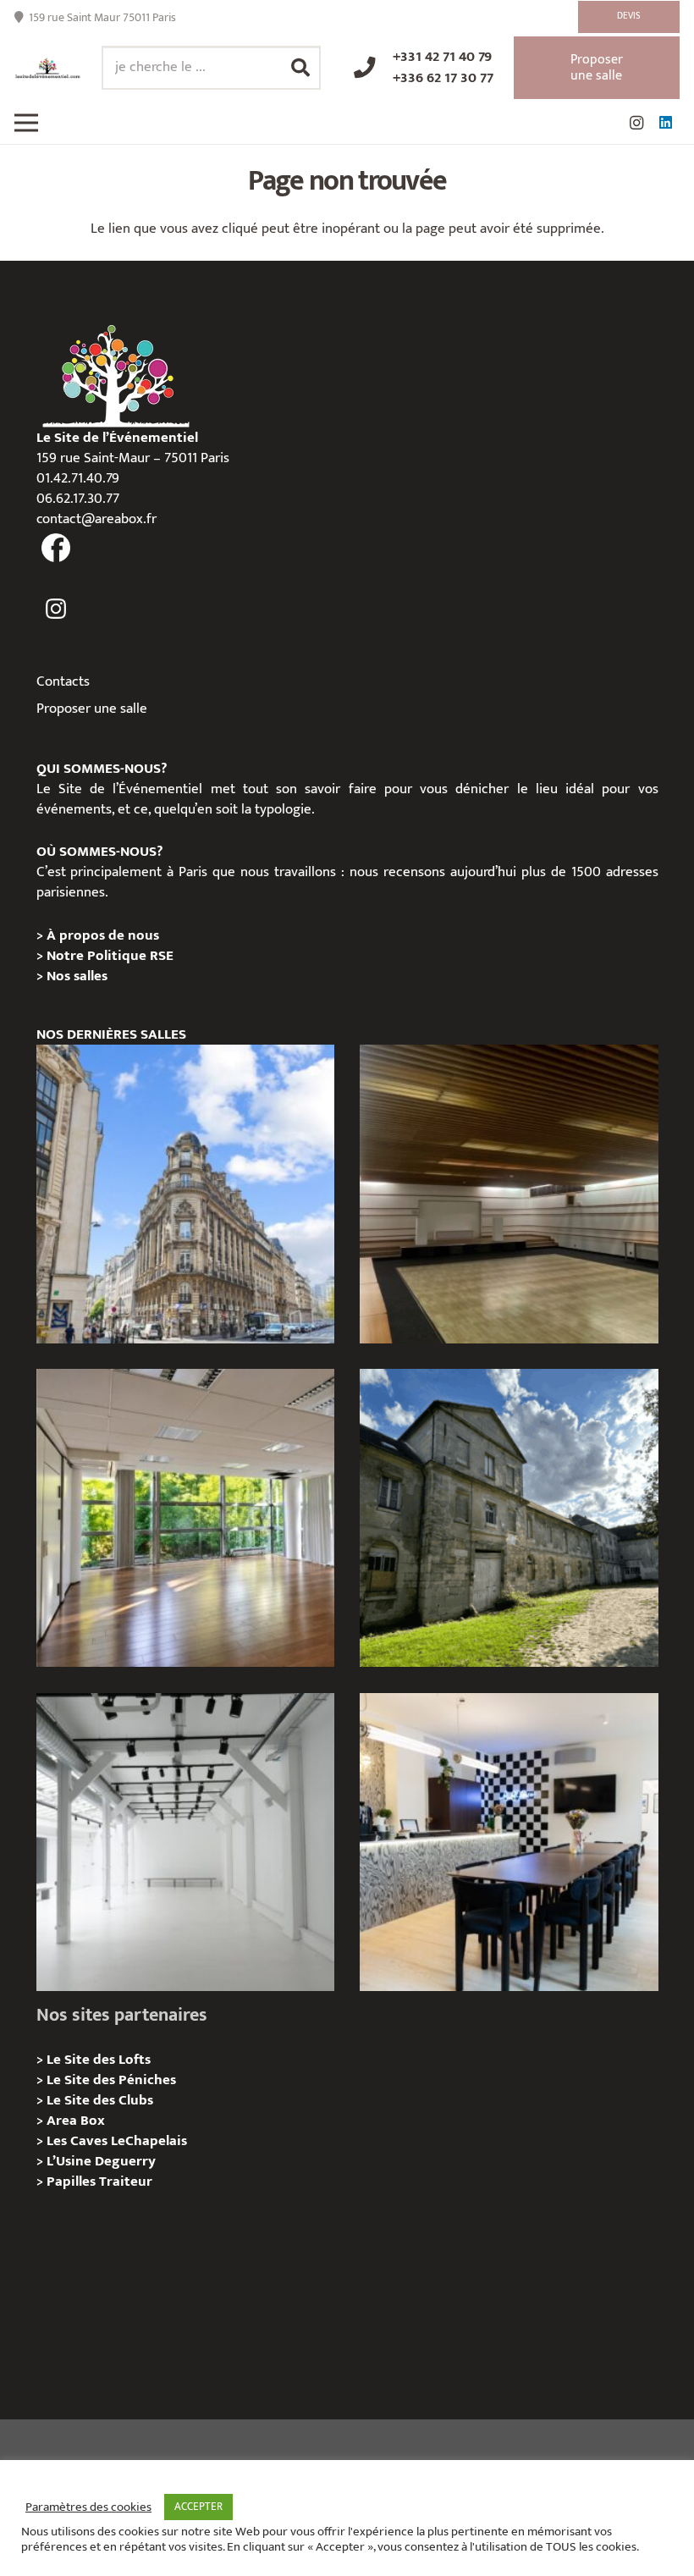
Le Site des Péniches (111, 2080)
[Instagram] (636, 123)
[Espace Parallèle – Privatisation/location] (185, 1842)
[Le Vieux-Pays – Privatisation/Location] (509, 1518)
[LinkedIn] (665, 123)
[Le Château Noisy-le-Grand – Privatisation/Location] (509, 1194)
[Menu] (26, 123)
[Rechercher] (300, 68)
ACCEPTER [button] (198, 2507)
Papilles (73, 2182)
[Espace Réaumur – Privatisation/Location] (185, 1194)
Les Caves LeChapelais (117, 2141)
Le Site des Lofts (99, 2060)
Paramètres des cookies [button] (88, 2507)
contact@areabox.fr (96, 519)
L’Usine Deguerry (101, 2161)
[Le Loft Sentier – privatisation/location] (509, 1842)
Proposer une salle (92, 709)
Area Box (76, 2121)
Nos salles (77, 976)
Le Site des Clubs (100, 2100)
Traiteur (126, 2182)
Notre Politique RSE (110, 956)
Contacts (63, 681)
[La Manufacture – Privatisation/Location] (185, 1518)
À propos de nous (103, 935)
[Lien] (48, 68)
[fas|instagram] (57, 610)
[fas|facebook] (57, 549)
